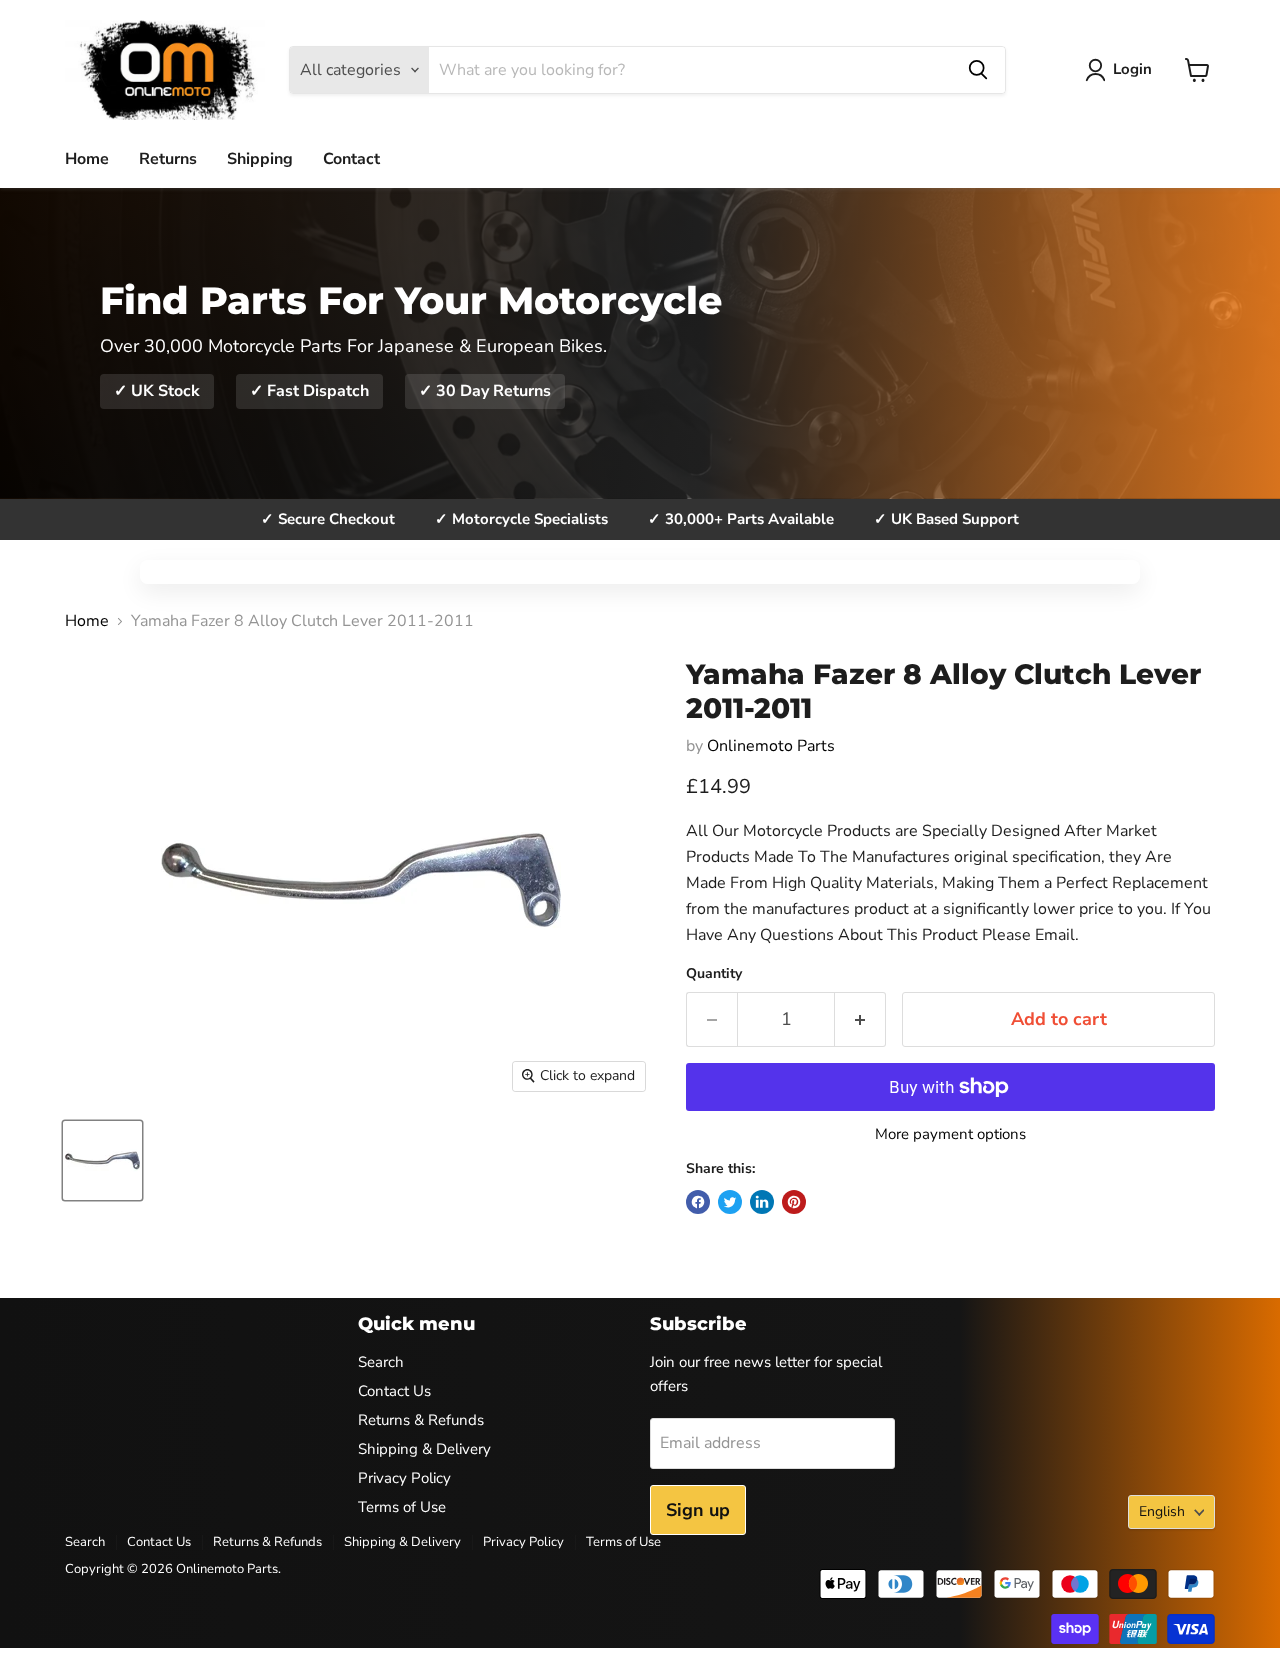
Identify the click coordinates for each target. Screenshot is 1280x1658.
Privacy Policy (404, 1478)
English (1162, 1511)
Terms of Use (402, 1507)
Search (381, 1362)
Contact (351, 159)
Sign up (698, 1510)
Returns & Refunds (421, 1420)
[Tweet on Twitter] (730, 1202)
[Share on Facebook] (698, 1202)
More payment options (950, 1134)
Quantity (714, 974)
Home (87, 159)
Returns (168, 159)
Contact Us (394, 1391)
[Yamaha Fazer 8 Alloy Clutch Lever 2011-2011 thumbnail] (102, 1160)
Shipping (260, 159)
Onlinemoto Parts (771, 746)
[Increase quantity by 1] (860, 1019)
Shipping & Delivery (424, 1449)
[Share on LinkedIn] (762, 1202)
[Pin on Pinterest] (794, 1202)
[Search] (978, 70)
